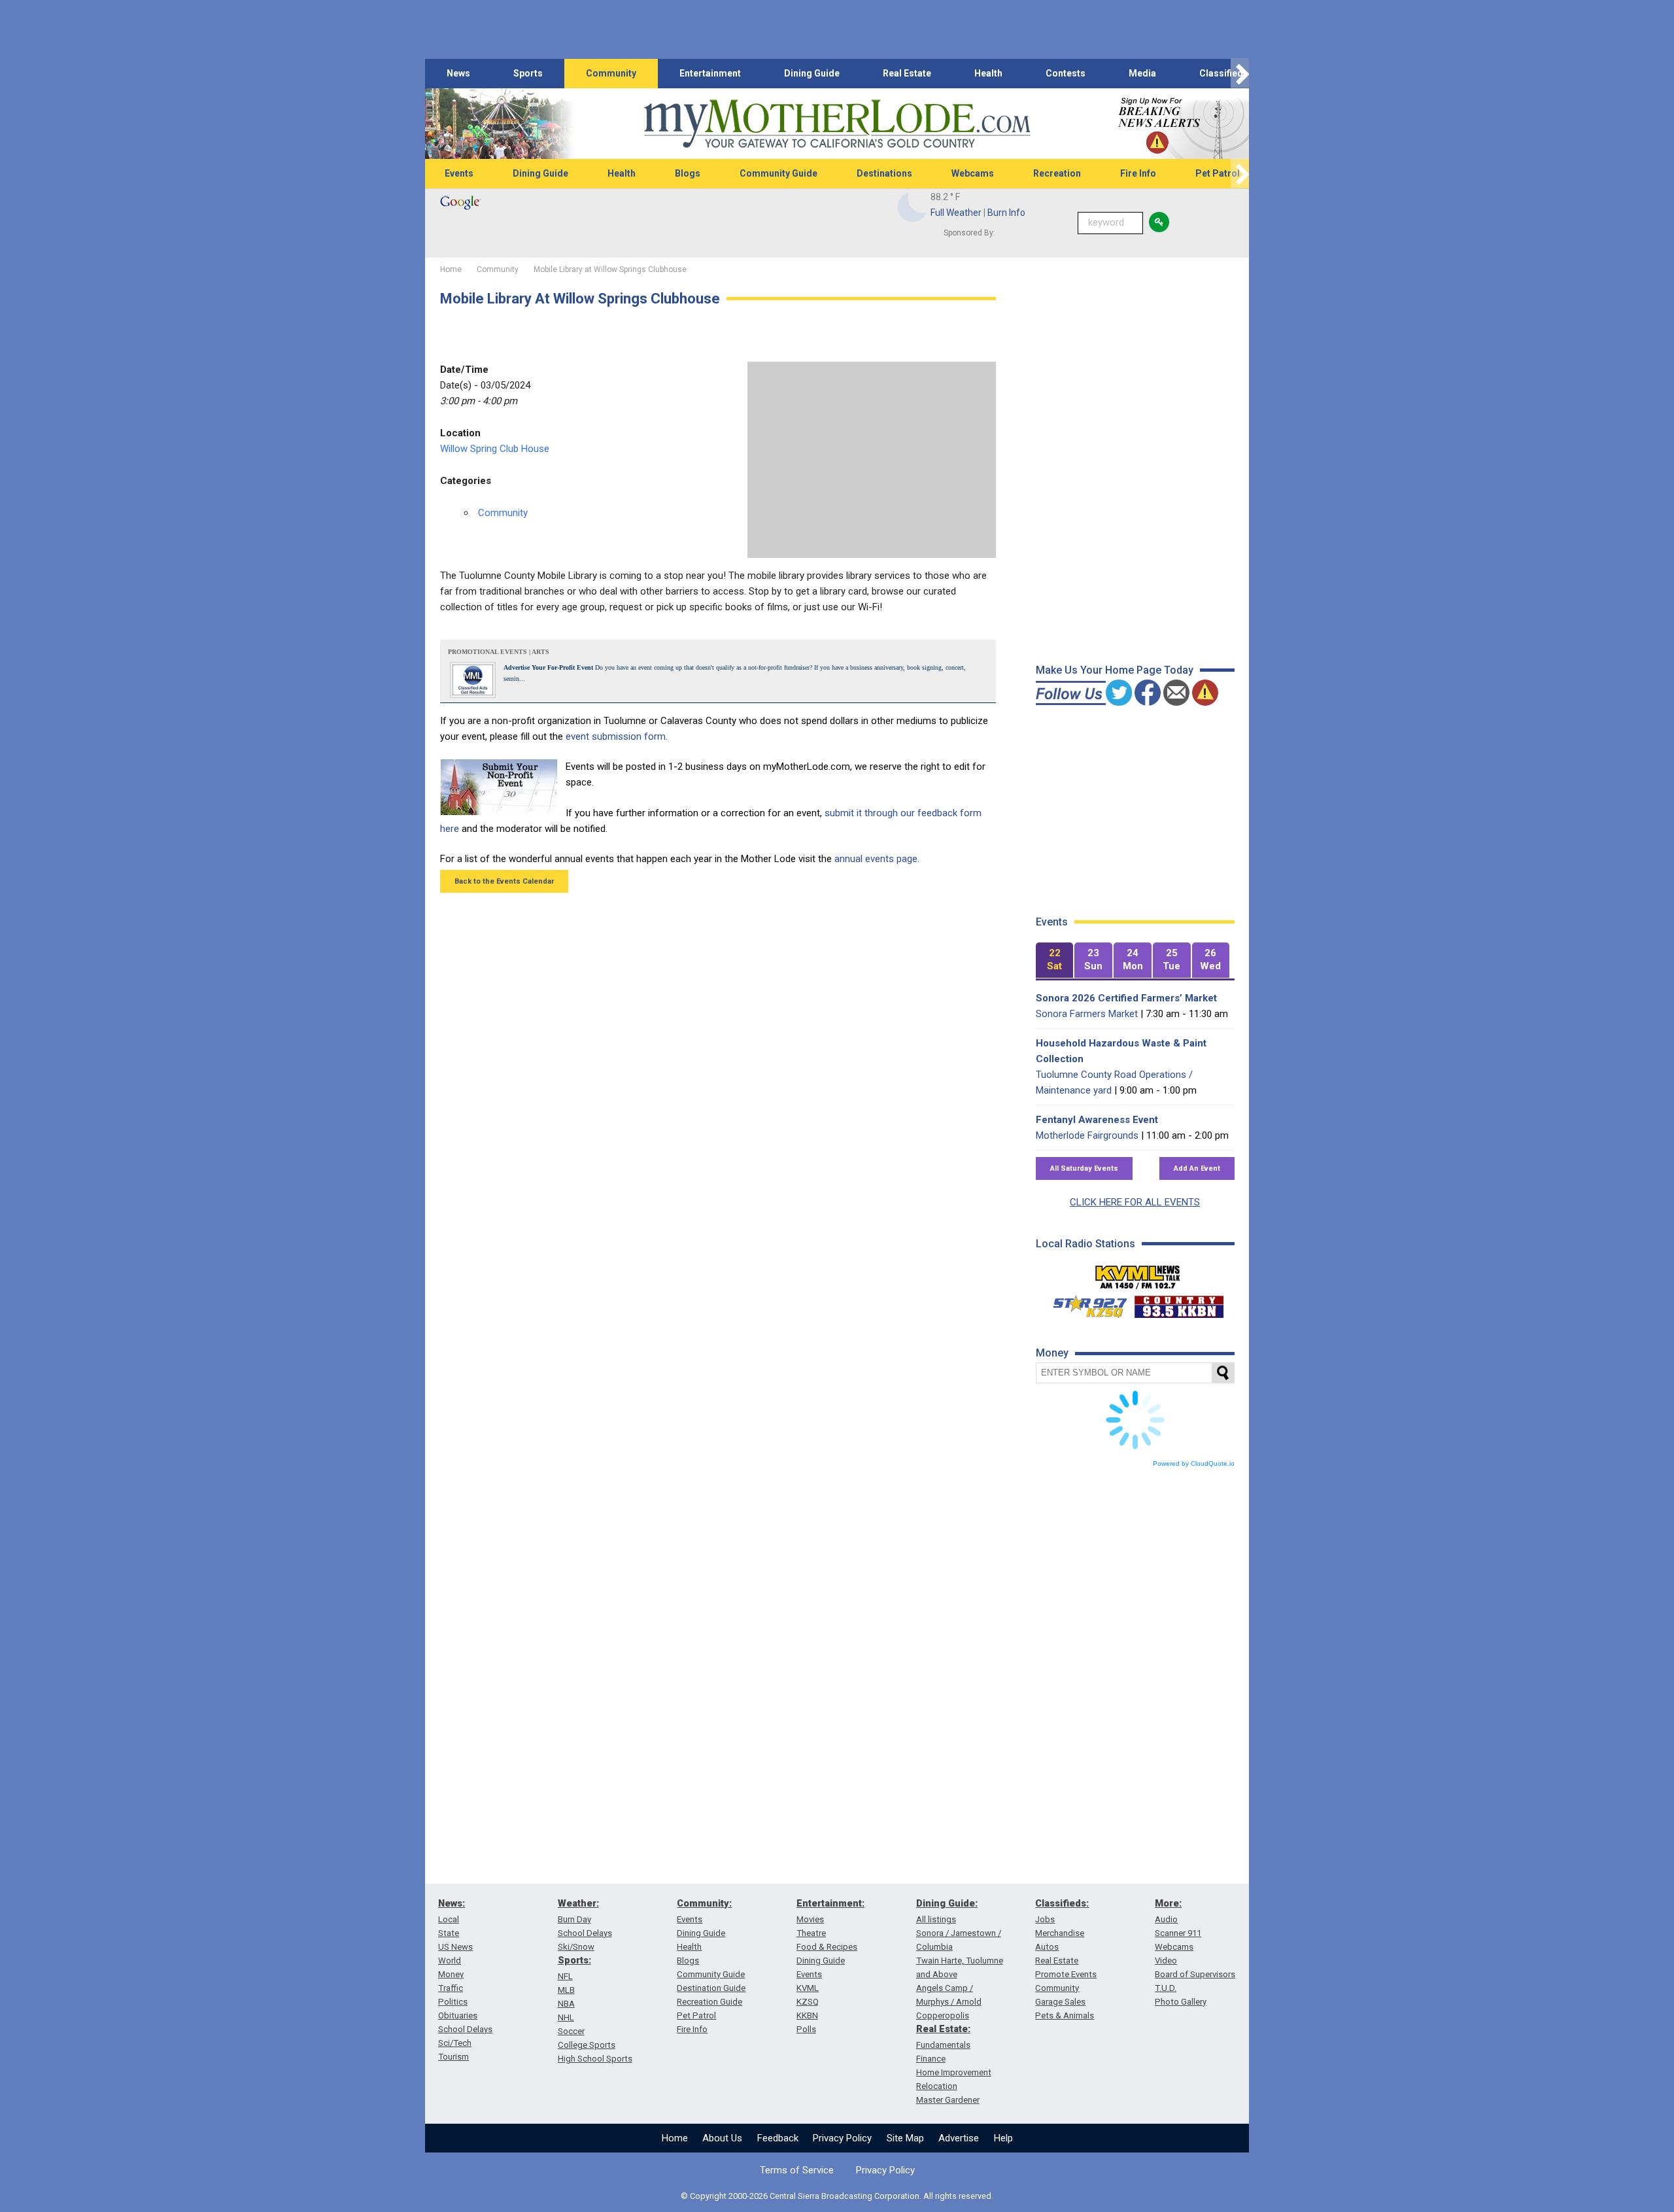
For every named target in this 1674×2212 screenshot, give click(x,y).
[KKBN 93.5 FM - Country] (1179, 1304)
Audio (1166, 1919)
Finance (931, 2059)
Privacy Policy (842, 2138)
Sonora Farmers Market (1087, 1014)
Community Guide (778, 173)
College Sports (587, 2045)
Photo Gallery (1181, 2002)
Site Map (905, 2138)
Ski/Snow (576, 1947)
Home (675, 2138)
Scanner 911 (1178, 1933)
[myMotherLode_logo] (837, 124)
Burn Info (1006, 213)
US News (455, 1947)
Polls (806, 2029)
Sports (528, 73)
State (449, 1933)
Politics (453, 2002)
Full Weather (956, 213)
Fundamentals (943, 2045)
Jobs (1045, 1919)
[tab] (1055, 960)
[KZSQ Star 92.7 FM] (1084, 1304)
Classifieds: (1062, 1903)
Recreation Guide (709, 2002)
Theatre (811, 1933)
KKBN (807, 2015)
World (450, 1961)
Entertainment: (830, 1903)
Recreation (1057, 173)
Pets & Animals (1065, 2015)
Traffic (451, 1988)
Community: (704, 1903)
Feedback (778, 2138)
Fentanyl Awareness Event (1097, 1120)
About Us (722, 2138)
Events (459, 173)
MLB (566, 1990)
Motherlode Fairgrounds (1087, 1135)
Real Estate (907, 73)
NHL (566, 2017)
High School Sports (595, 2059)
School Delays (465, 2029)
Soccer (571, 2031)
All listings (936, 1919)
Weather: (578, 1903)
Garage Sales (1060, 2002)
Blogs (688, 173)
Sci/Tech (455, 2043)
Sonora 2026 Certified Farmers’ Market (1126, 998)
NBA (566, 2004)
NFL (565, 1976)
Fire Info (1138, 173)
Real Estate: (943, 2029)
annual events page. (877, 859)
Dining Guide (812, 73)
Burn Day (574, 1919)
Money (451, 1974)
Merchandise (1060, 1933)
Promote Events (1066, 1974)
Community (611, 73)
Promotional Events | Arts (499, 652)
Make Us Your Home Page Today (1115, 670)
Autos (1047, 1947)
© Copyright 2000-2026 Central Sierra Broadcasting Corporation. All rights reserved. (837, 2196)
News (458, 73)
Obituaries (458, 2015)
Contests (1066, 73)
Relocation (937, 2086)
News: (452, 1903)
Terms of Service (797, 2170)
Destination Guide (711, 1988)
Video (1166, 1961)
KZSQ (808, 2002)
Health (988, 73)
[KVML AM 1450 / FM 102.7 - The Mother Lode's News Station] (1138, 1273)
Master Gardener (948, 2100)
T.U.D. (1166, 1988)
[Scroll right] (1240, 74)
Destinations (884, 173)
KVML (808, 1988)
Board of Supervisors (1195, 1974)
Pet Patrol (1218, 173)
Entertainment (710, 73)
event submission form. (617, 736)
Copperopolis (943, 2015)
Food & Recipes (827, 1947)
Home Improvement (954, 2072)
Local (449, 1919)
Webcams (973, 173)
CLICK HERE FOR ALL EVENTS (1135, 1202)
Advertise (959, 2138)
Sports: (574, 1960)
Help (1003, 2138)
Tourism (453, 2057)
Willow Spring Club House (495, 449)
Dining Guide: (947, 1903)
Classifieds (1224, 73)
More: (1168, 1903)
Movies (810, 1919)
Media (1142, 73)
